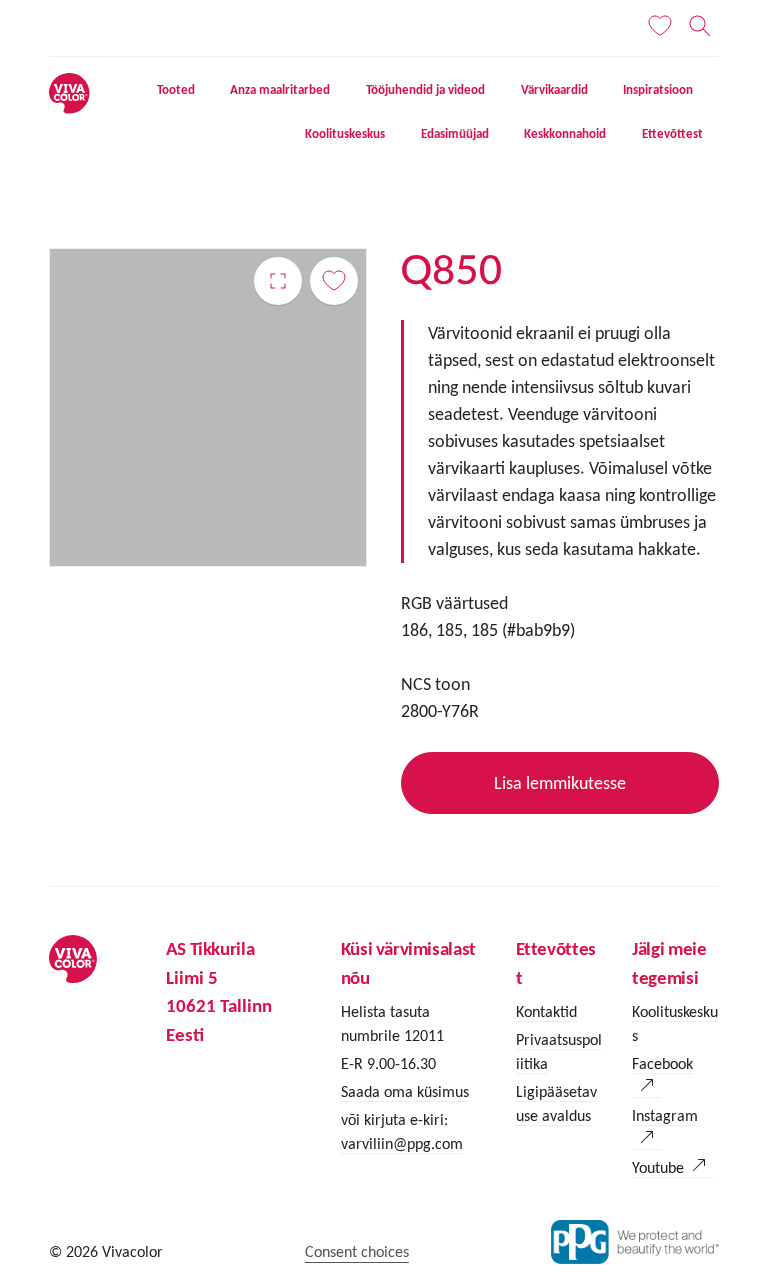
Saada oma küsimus (405, 1091)
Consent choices (357, 1251)
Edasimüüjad (455, 134)
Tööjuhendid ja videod (425, 90)
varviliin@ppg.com (402, 1143)
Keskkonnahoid (565, 134)
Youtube (658, 1167)
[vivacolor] (69, 91)
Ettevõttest (672, 134)
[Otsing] (700, 26)
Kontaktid (546, 1011)
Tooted (176, 90)
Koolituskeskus (345, 134)
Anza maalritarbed (280, 90)
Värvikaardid (554, 90)
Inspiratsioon (658, 90)
